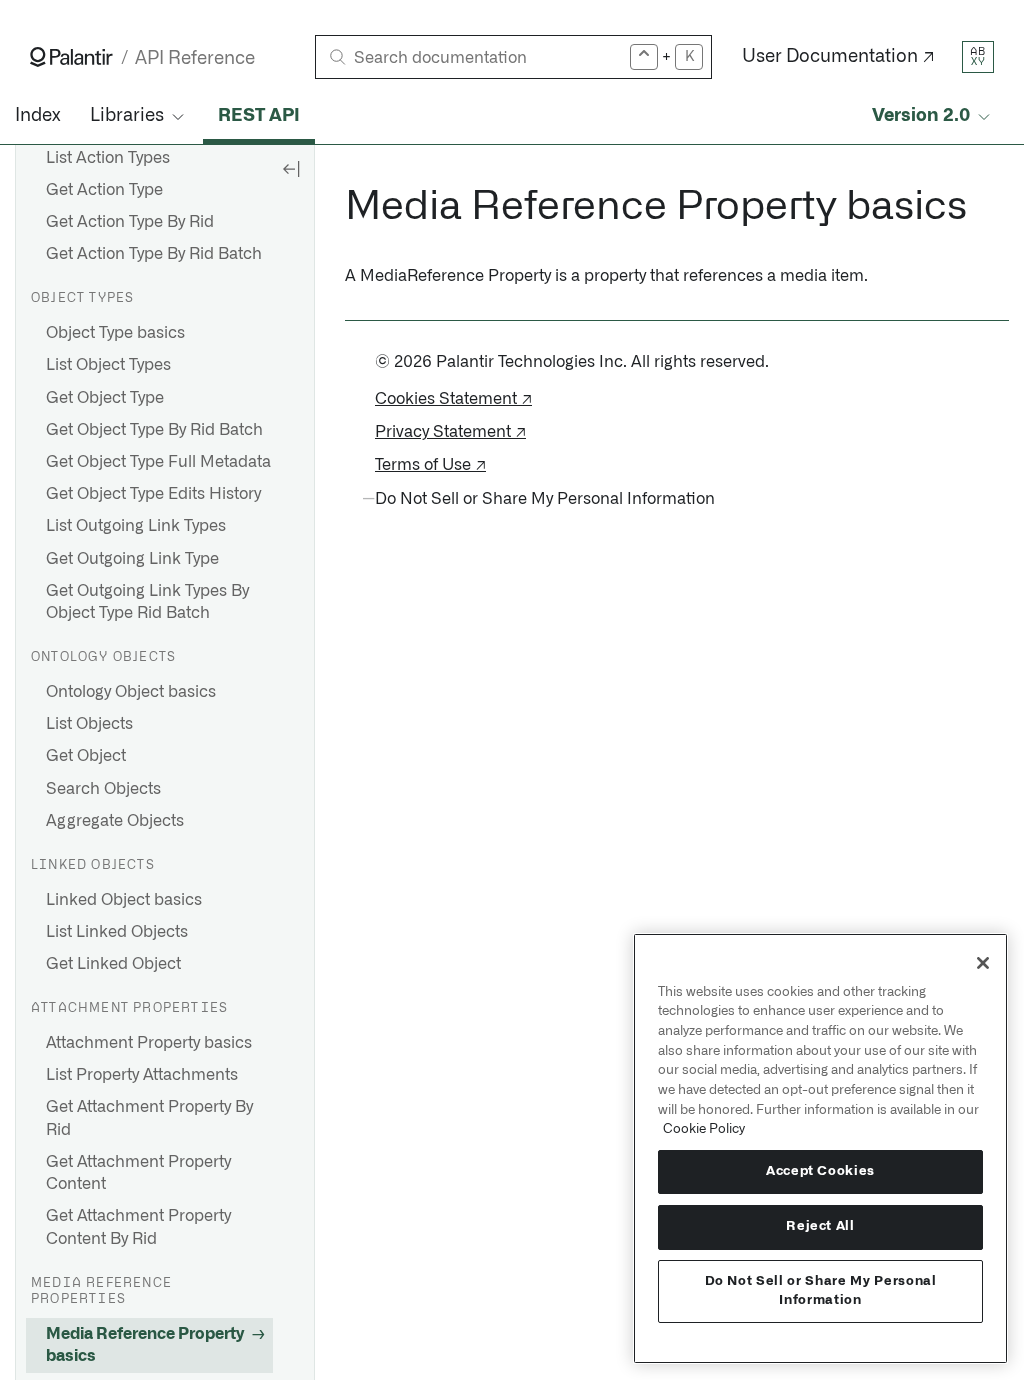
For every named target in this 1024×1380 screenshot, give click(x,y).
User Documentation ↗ (838, 57)
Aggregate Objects (115, 821)
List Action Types (108, 158)
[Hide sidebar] (291, 168)
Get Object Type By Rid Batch (154, 430)
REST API (259, 116)
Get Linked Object (113, 964)
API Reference (195, 58)
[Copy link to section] (334, 207)
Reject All (820, 1226)
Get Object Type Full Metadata (158, 462)
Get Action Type (104, 190)
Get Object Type (105, 398)
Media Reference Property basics (145, 1345)
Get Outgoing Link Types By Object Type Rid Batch (147, 602)
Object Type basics (115, 333)
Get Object (86, 756)
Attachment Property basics (149, 1043)
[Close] (983, 963)
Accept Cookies (820, 1171)
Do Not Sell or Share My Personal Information (821, 1290)
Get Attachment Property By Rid (149, 1118)
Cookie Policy (704, 1129)
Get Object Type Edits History (153, 494)
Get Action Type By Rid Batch (154, 254)
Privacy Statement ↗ (450, 432)
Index (37, 116)
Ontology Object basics (131, 692)
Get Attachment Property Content (138, 1173)
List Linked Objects (117, 932)
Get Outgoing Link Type (132, 559)
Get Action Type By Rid (130, 222)
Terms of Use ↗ (430, 465)
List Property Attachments (142, 1075)
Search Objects (103, 789)
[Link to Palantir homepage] (71, 57)
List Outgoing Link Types (136, 526)
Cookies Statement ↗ (453, 399)
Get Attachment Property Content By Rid (138, 1227)
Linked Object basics (124, 900)
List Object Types (108, 365)
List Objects (89, 724)
